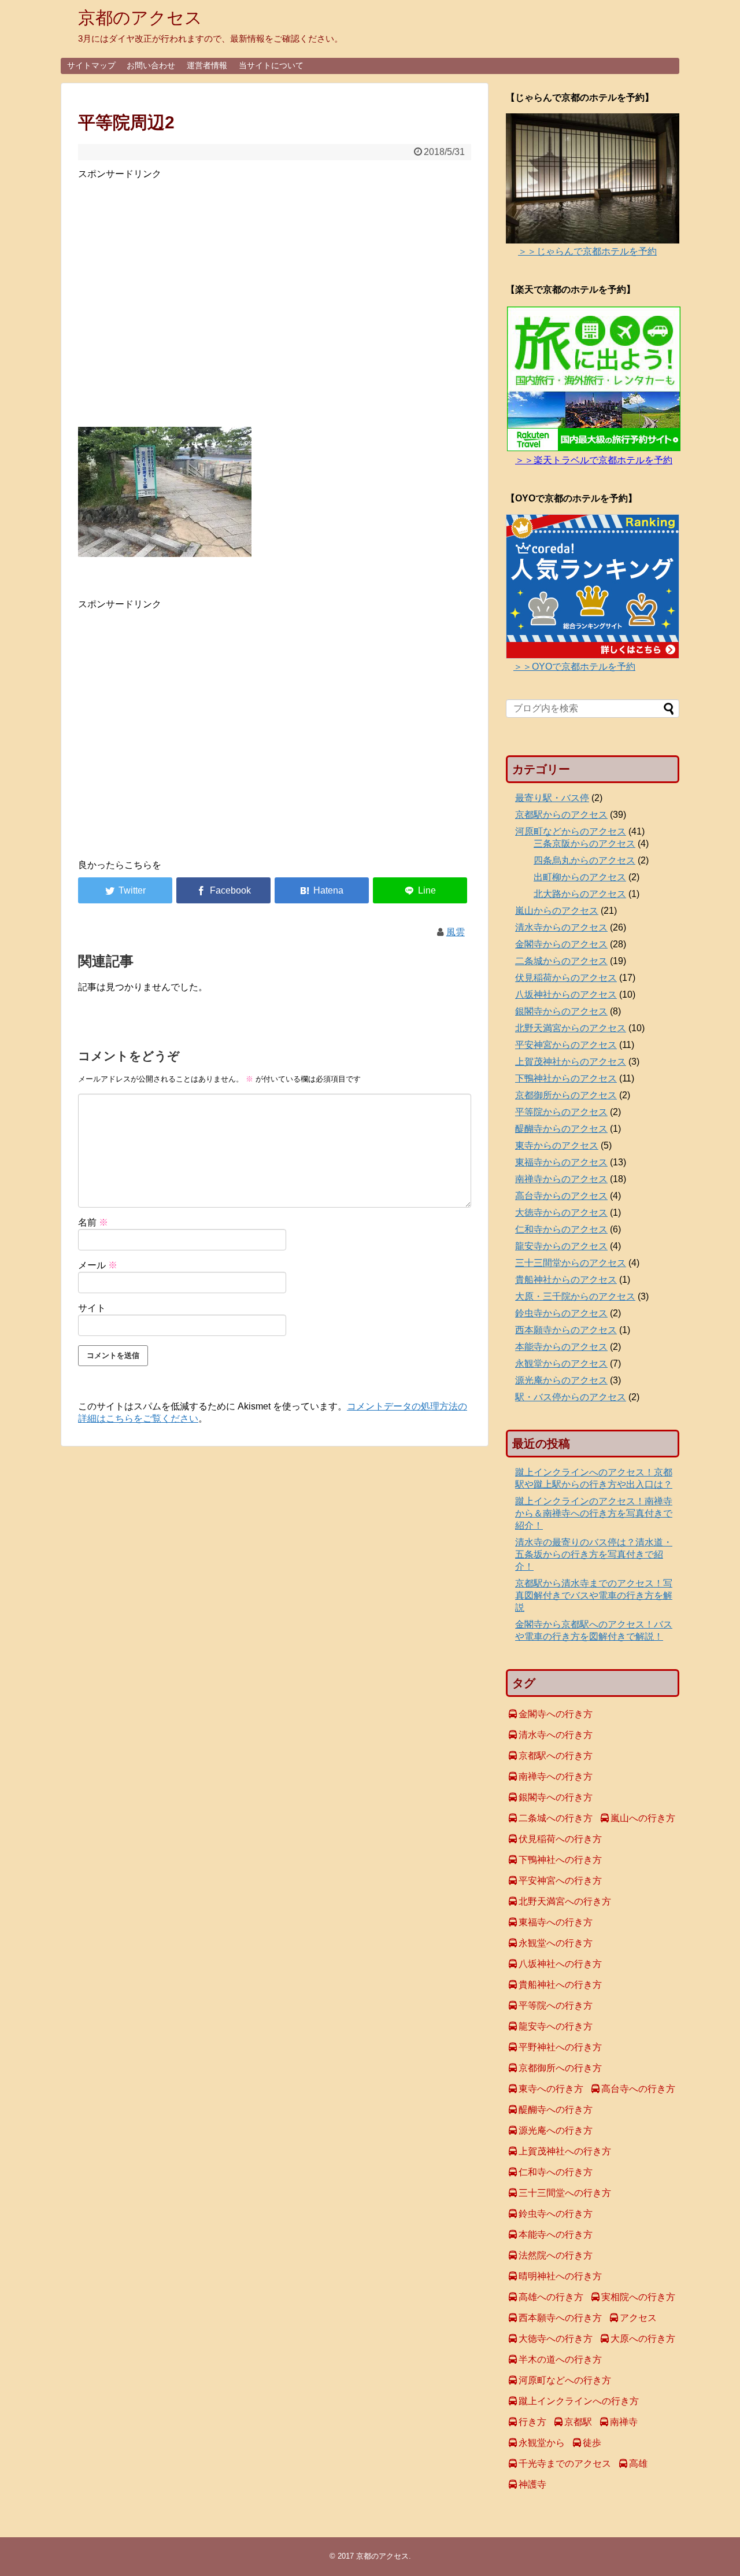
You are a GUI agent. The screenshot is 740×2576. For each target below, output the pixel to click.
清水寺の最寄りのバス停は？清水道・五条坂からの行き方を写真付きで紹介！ (594, 1554)
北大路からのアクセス (580, 894)
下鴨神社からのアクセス (566, 1078)
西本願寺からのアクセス (566, 1330)
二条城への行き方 (556, 1818)
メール (98, 1265)
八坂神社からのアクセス (566, 994)
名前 (93, 1222)
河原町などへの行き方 (565, 2380)
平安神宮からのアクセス (566, 1045)
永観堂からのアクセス (561, 1363)
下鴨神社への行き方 (560, 1860)
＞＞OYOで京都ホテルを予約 (574, 667)
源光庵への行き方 (556, 2130)
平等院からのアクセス (561, 1112)
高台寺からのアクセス (561, 1196)
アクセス (638, 2318)
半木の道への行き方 (560, 2359)
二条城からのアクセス (561, 961)
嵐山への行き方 (643, 1818)
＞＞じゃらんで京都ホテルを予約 (587, 251)
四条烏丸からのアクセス (584, 860)
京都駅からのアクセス (561, 815)
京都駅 (578, 2422)
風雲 (456, 932)
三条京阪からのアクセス (584, 844)
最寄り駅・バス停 (552, 798)
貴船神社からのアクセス (566, 1280)
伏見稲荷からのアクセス (566, 978)
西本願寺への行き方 (560, 2318)
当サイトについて (271, 65)
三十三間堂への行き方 (565, 2193)
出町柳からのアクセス (580, 877)
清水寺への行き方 (556, 1735)
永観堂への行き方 (556, 1943)
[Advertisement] (275, 300)
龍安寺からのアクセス (561, 1246)
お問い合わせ (151, 65)
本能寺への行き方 (556, 2234)
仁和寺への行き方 (556, 2172)
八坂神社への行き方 (560, 1964)
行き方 (532, 2422)
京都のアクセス (140, 18)
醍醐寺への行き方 (556, 2110)
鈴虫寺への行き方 (556, 2214)
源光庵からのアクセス (561, 1380)
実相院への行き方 (638, 2297)
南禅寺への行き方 (556, 1776)
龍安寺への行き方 (556, 2026)
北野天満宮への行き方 (565, 1901)
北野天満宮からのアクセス (571, 1028)
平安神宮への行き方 (560, 1881)
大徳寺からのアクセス (561, 1213)
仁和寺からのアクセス (561, 1229)
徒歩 (592, 2443)
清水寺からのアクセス (561, 927)
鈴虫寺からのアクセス (561, 1313)
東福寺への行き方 (556, 1922)
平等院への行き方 (556, 2005)
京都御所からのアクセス (566, 1095)
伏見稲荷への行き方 (560, 1839)
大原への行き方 (643, 2339)
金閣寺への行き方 (556, 1714)
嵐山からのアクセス (557, 911)
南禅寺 (624, 2422)
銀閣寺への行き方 (556, 1797)
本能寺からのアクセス (561, 1347)
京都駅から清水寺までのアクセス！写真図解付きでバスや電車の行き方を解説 (594, 1595)
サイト (92, 1308)
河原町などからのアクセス (571, 831)
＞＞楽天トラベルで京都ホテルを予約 (594, 460)
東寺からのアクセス (557, 1145)
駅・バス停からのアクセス (571, 1397)
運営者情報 (207, 65)
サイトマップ (91, 65)
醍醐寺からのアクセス (561, 1129)
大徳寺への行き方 (556, 2339)
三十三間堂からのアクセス (571, 1263)
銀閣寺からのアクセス (561, 1011)
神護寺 (532, 2484)
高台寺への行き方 (638, 2089)
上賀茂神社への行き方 (565, 2151)
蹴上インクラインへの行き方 (579, 2401)
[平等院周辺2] (322, 890)
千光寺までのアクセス (565, 2464)
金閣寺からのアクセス (561, 944)
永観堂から (542, 2443)
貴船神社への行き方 (560, 1985)
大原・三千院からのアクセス (575, 1296)
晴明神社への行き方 (560, 2276)
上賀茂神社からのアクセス (571, 1062)
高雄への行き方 (551, 2297)
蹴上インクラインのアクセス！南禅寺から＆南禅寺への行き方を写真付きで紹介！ (594, 1513)
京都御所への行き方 (560, 2068)
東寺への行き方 (551, 2089)
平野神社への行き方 (560, 2047)
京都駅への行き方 (556, 1756)
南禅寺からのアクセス (561, 1179)
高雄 (638, 2464)
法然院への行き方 (556, 2255)
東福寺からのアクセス (561, 1162)
